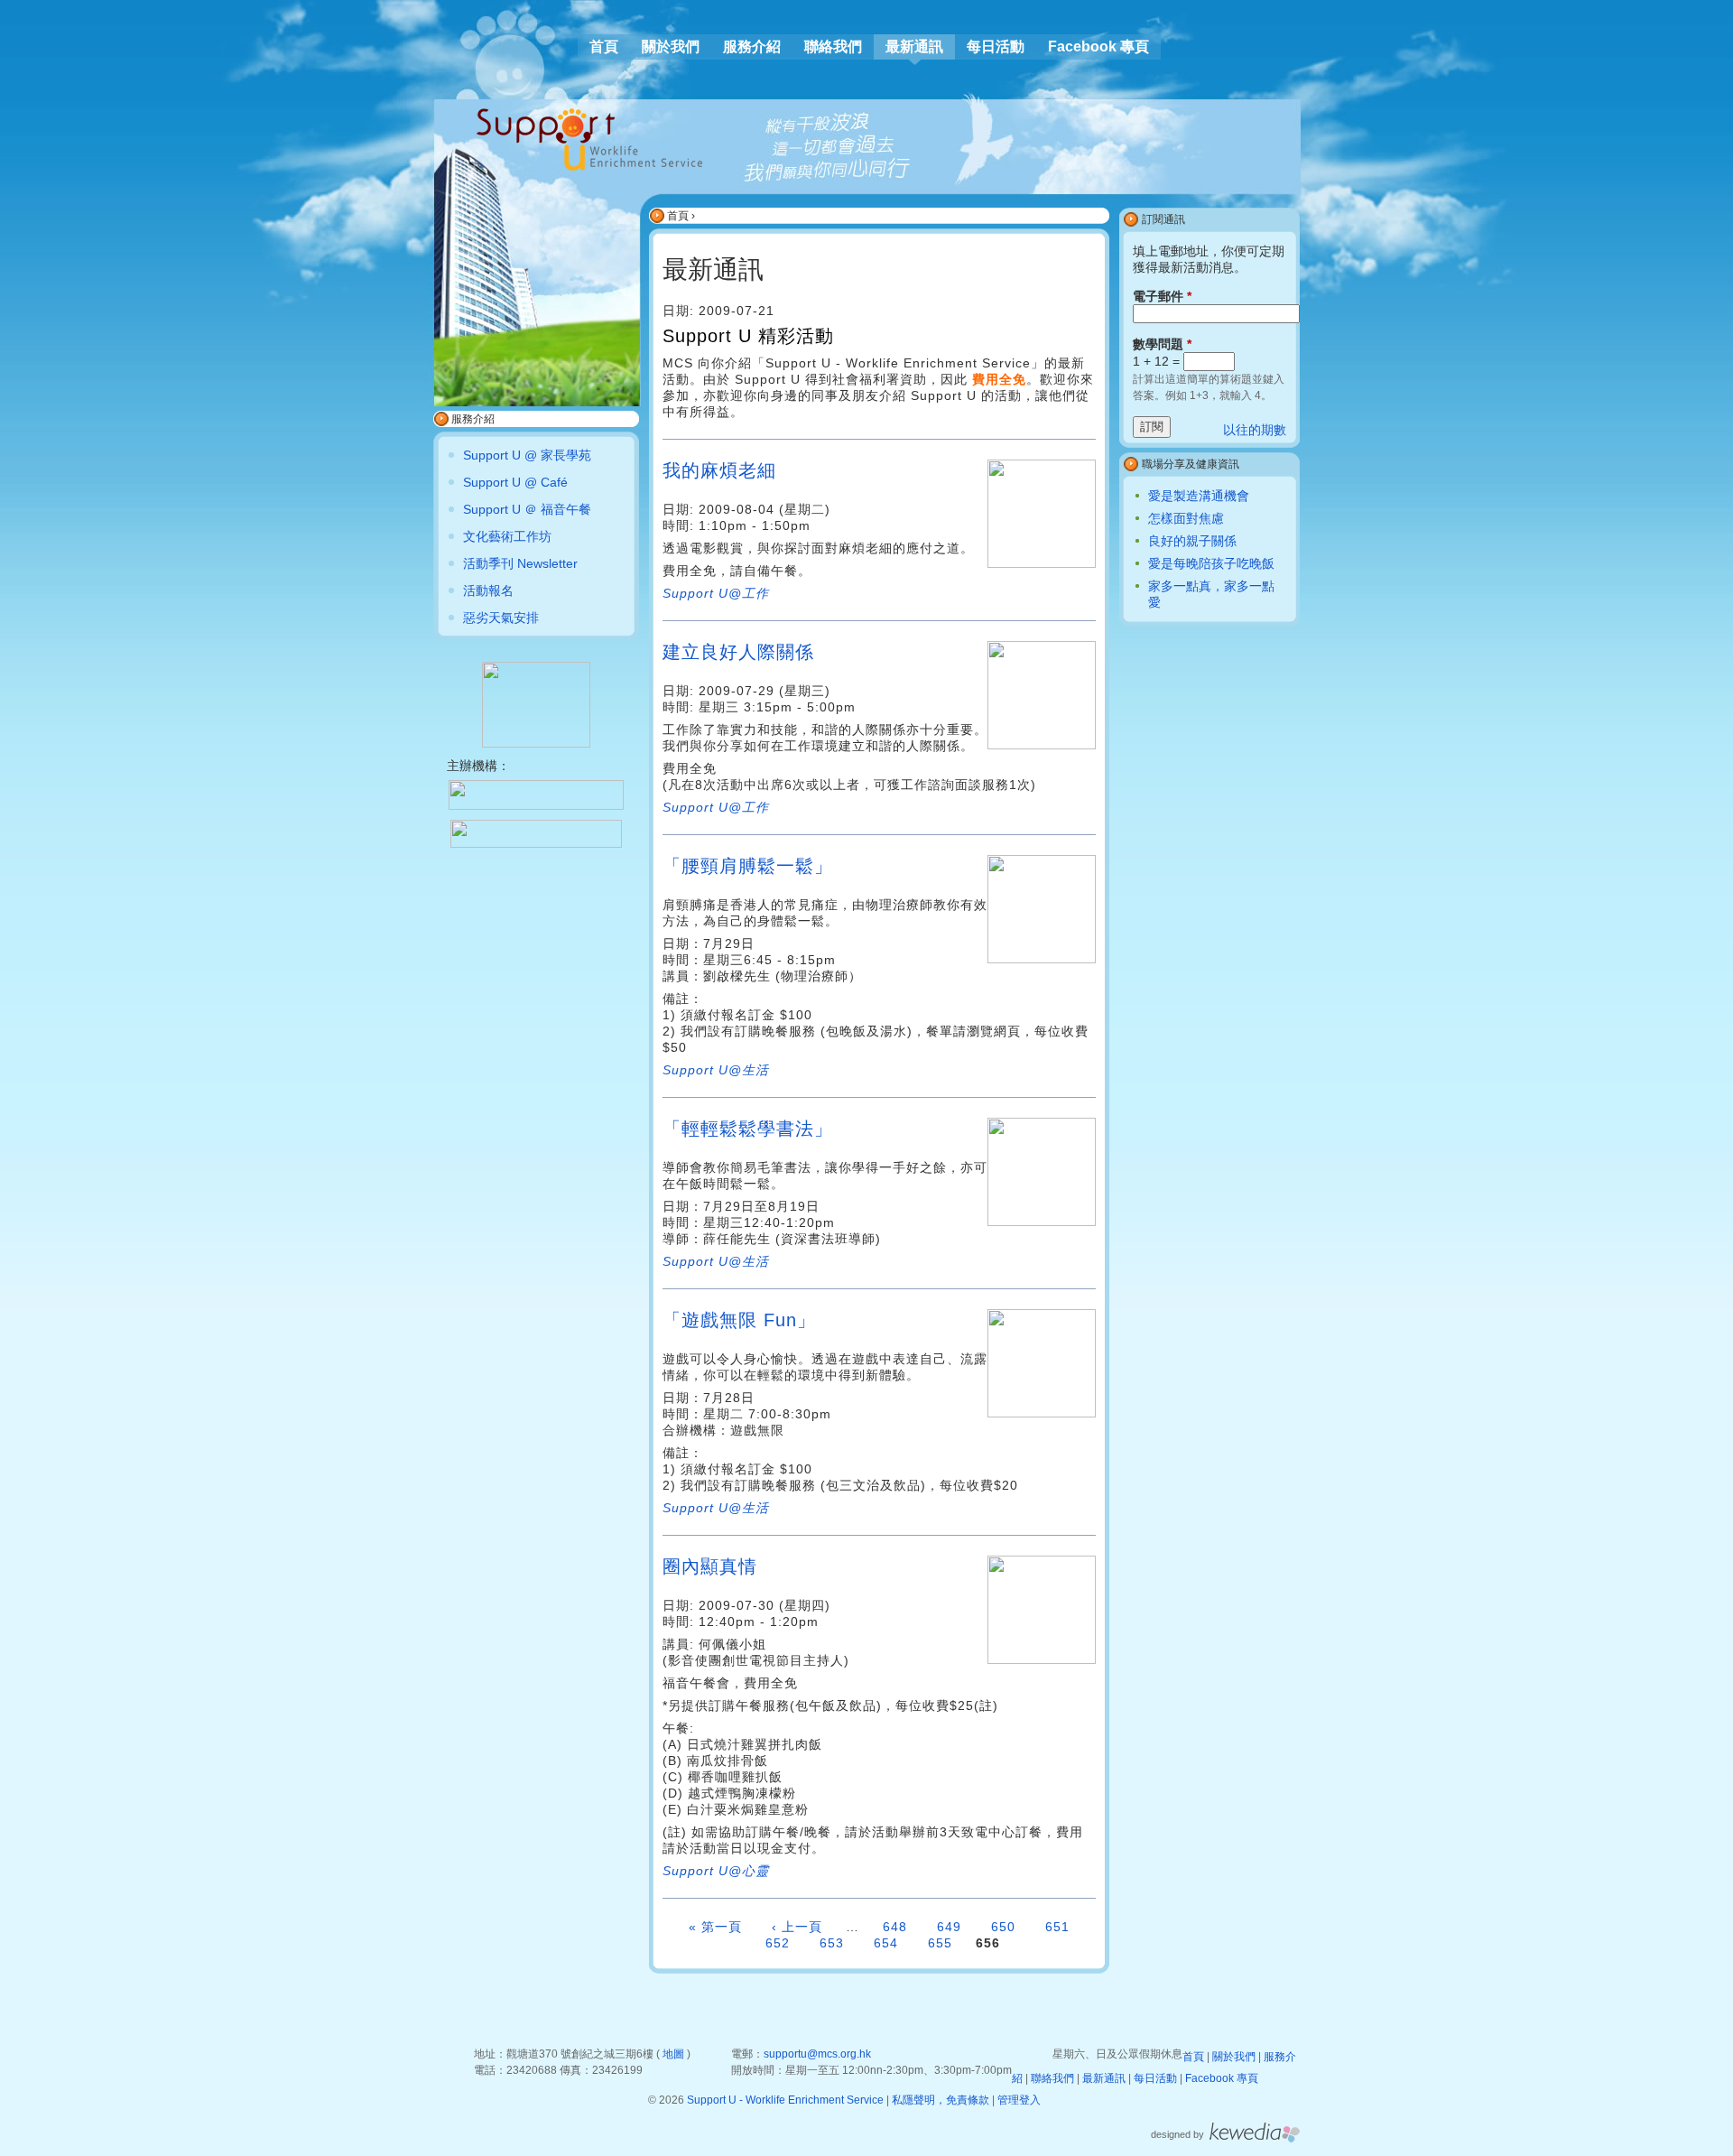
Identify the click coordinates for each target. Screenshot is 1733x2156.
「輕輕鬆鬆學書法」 (748, 1129)
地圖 (673, 2054)
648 (895, 1927)
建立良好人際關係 (738, 652)
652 (778, 1943)
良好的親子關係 (1192, 541)
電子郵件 (1162, 296)
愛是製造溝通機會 (1199, 496)
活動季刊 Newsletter (520, 563)
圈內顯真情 (710, 1566)
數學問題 (1162, 344)
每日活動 (996, 46)
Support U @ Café (515, 482)
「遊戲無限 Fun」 (739, 1320)
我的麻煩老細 (719, 470)
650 (1003, 1927)
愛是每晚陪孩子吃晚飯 (1211, 563)
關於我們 (671, 46)
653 (832, 1943)
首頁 (678, 216)
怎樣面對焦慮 (1186, 518)
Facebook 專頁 (1098, 46)
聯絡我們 (833, 46)
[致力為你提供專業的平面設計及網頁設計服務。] (1255, 2139)
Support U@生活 (716, 1261)
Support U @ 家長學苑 (527, 455)
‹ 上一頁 (797, 1927)
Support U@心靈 (716, 1871)
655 (940, 1943)
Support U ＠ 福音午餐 (527, 509)
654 (886, 1943)
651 (1057, 1927)
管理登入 (1019, 2100)
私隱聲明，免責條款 (941, 2100)
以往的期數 (1255, 430)
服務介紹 (752, 46)
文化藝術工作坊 (507, 536)
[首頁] (589, 139)
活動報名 (488, 590)
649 (949, 1927)
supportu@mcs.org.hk (817, 2054)
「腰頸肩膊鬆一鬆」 (748, 866)
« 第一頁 (715, 1927)
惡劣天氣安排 (501, 618)
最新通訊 (914, 46)
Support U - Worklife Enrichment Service (785, 2100)
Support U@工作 (716, 593)
